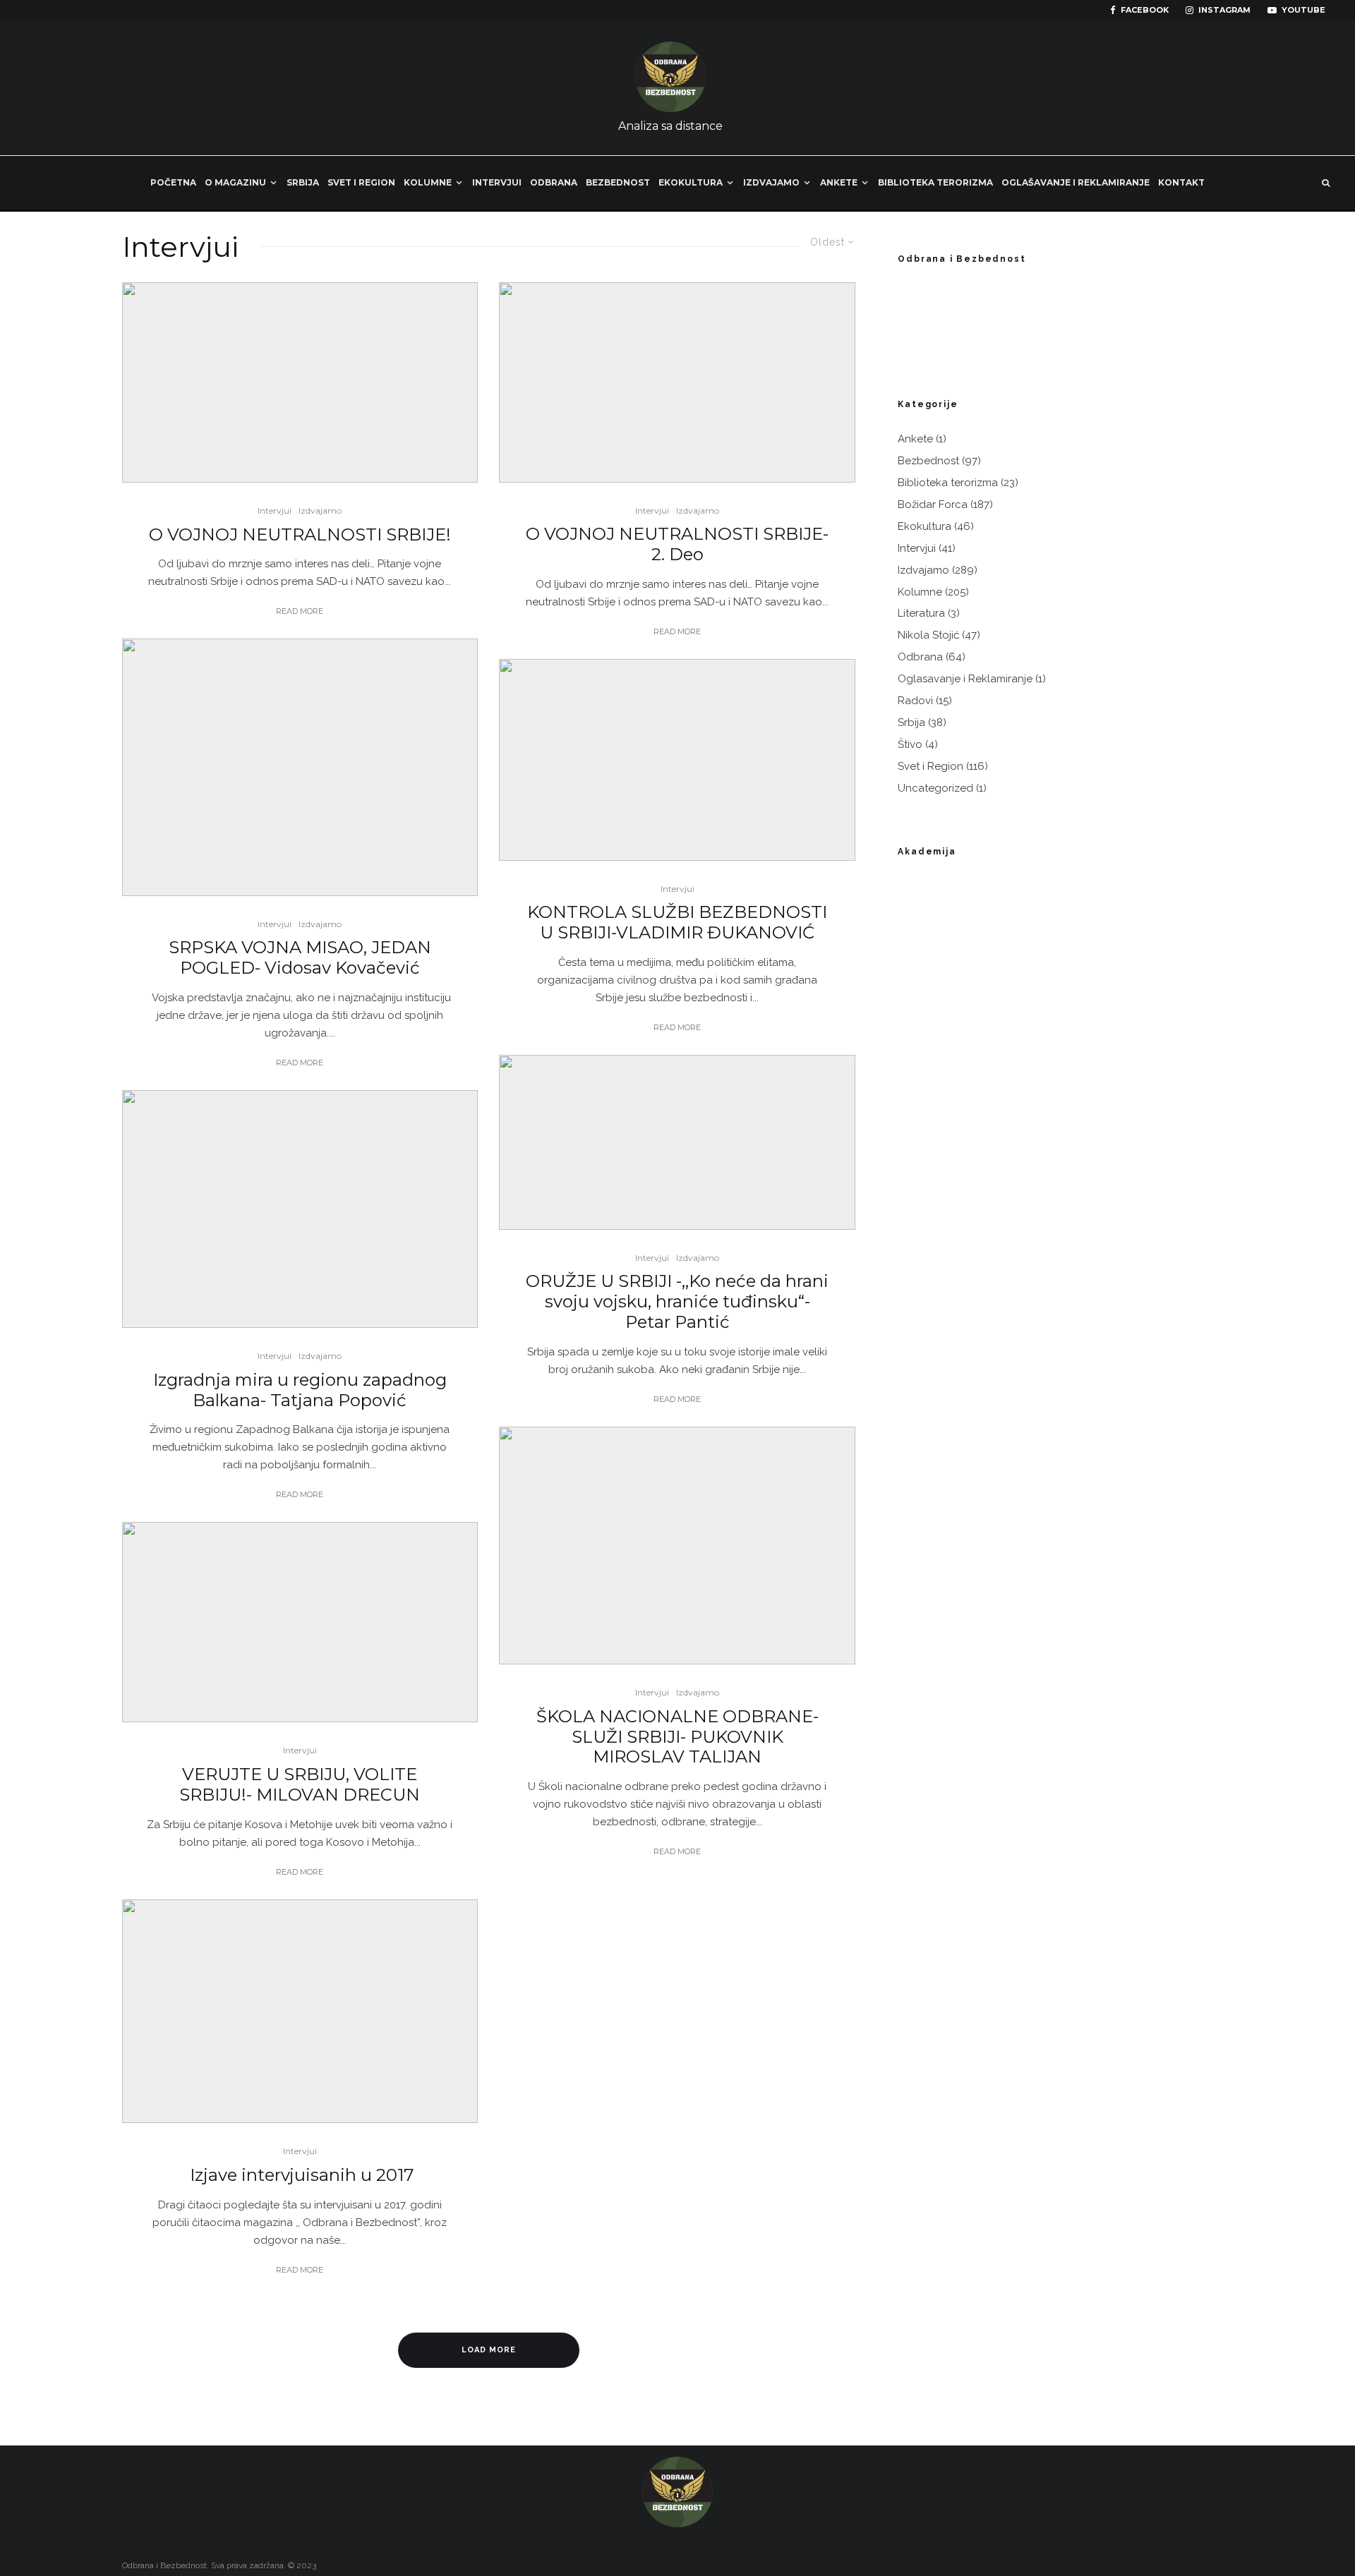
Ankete (839, 182)
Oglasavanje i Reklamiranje (965, 679)
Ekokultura (691, 182)
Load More (489, 2350)
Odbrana (554, 182)
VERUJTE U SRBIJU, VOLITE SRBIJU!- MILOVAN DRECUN (300, 1785)
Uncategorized (935, 788)
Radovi (915, 701)
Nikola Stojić (928, 635)
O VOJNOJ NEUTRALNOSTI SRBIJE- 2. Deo (677, 544)
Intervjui (497, 182)
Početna (173, 182)
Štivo (910, 744)
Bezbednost (618, 182)
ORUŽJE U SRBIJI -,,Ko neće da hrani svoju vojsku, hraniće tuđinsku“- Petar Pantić (677, 1302)
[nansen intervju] (300, 1209)
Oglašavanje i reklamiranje (1076, 182)
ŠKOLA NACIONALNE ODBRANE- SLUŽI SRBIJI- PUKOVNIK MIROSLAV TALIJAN (677, 1737)
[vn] (300, 382)
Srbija (303, 182)
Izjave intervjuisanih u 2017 (300, 2175)
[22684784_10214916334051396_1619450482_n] (677, 760)
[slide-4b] (677, 1142)
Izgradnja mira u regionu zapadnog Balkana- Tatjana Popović (300, 1390)
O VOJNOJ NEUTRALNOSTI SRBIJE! (300, 535)
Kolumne (428, 182)
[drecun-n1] (300, 1622)
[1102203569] (300, 2011)
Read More (300, 611)
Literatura (921, 613)
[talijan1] (677, 1546)
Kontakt (1181, 182)
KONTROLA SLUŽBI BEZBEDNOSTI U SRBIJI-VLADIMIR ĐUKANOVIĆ (677, 923)
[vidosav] (300, 767)
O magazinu (235, 182)
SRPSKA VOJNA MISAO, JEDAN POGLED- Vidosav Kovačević (300, 958)
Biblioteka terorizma (935, 182)
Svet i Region (361, 182)
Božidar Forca (933, 504)
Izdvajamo (771, 182)
